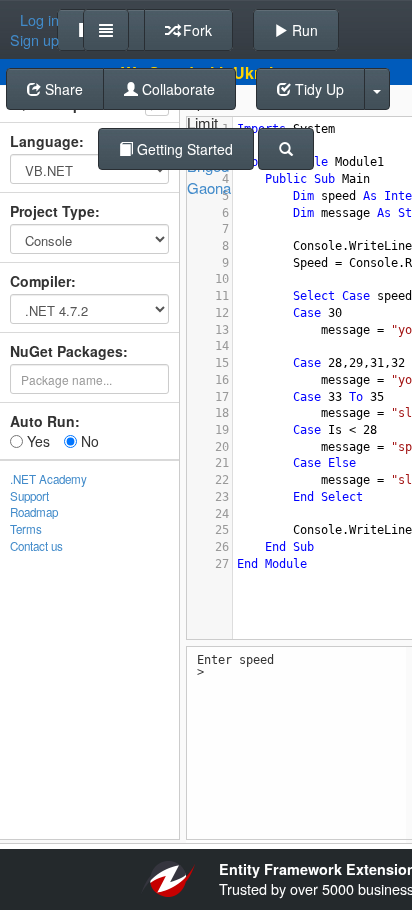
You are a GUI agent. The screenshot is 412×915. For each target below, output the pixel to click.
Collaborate (176, 89)
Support (29, 496)
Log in (39, 20)
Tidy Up (317, 89)
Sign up (34, 40)
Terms (26, 529)
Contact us (36, 546)
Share (62, 89)
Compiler (40, 281)
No (88, 441)
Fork (195, 30)
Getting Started (183, 149)
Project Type (52, 211)
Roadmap (34, 512)
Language (44, 141)
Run (303, 30)
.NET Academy (48, 479)
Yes (36, 441)
